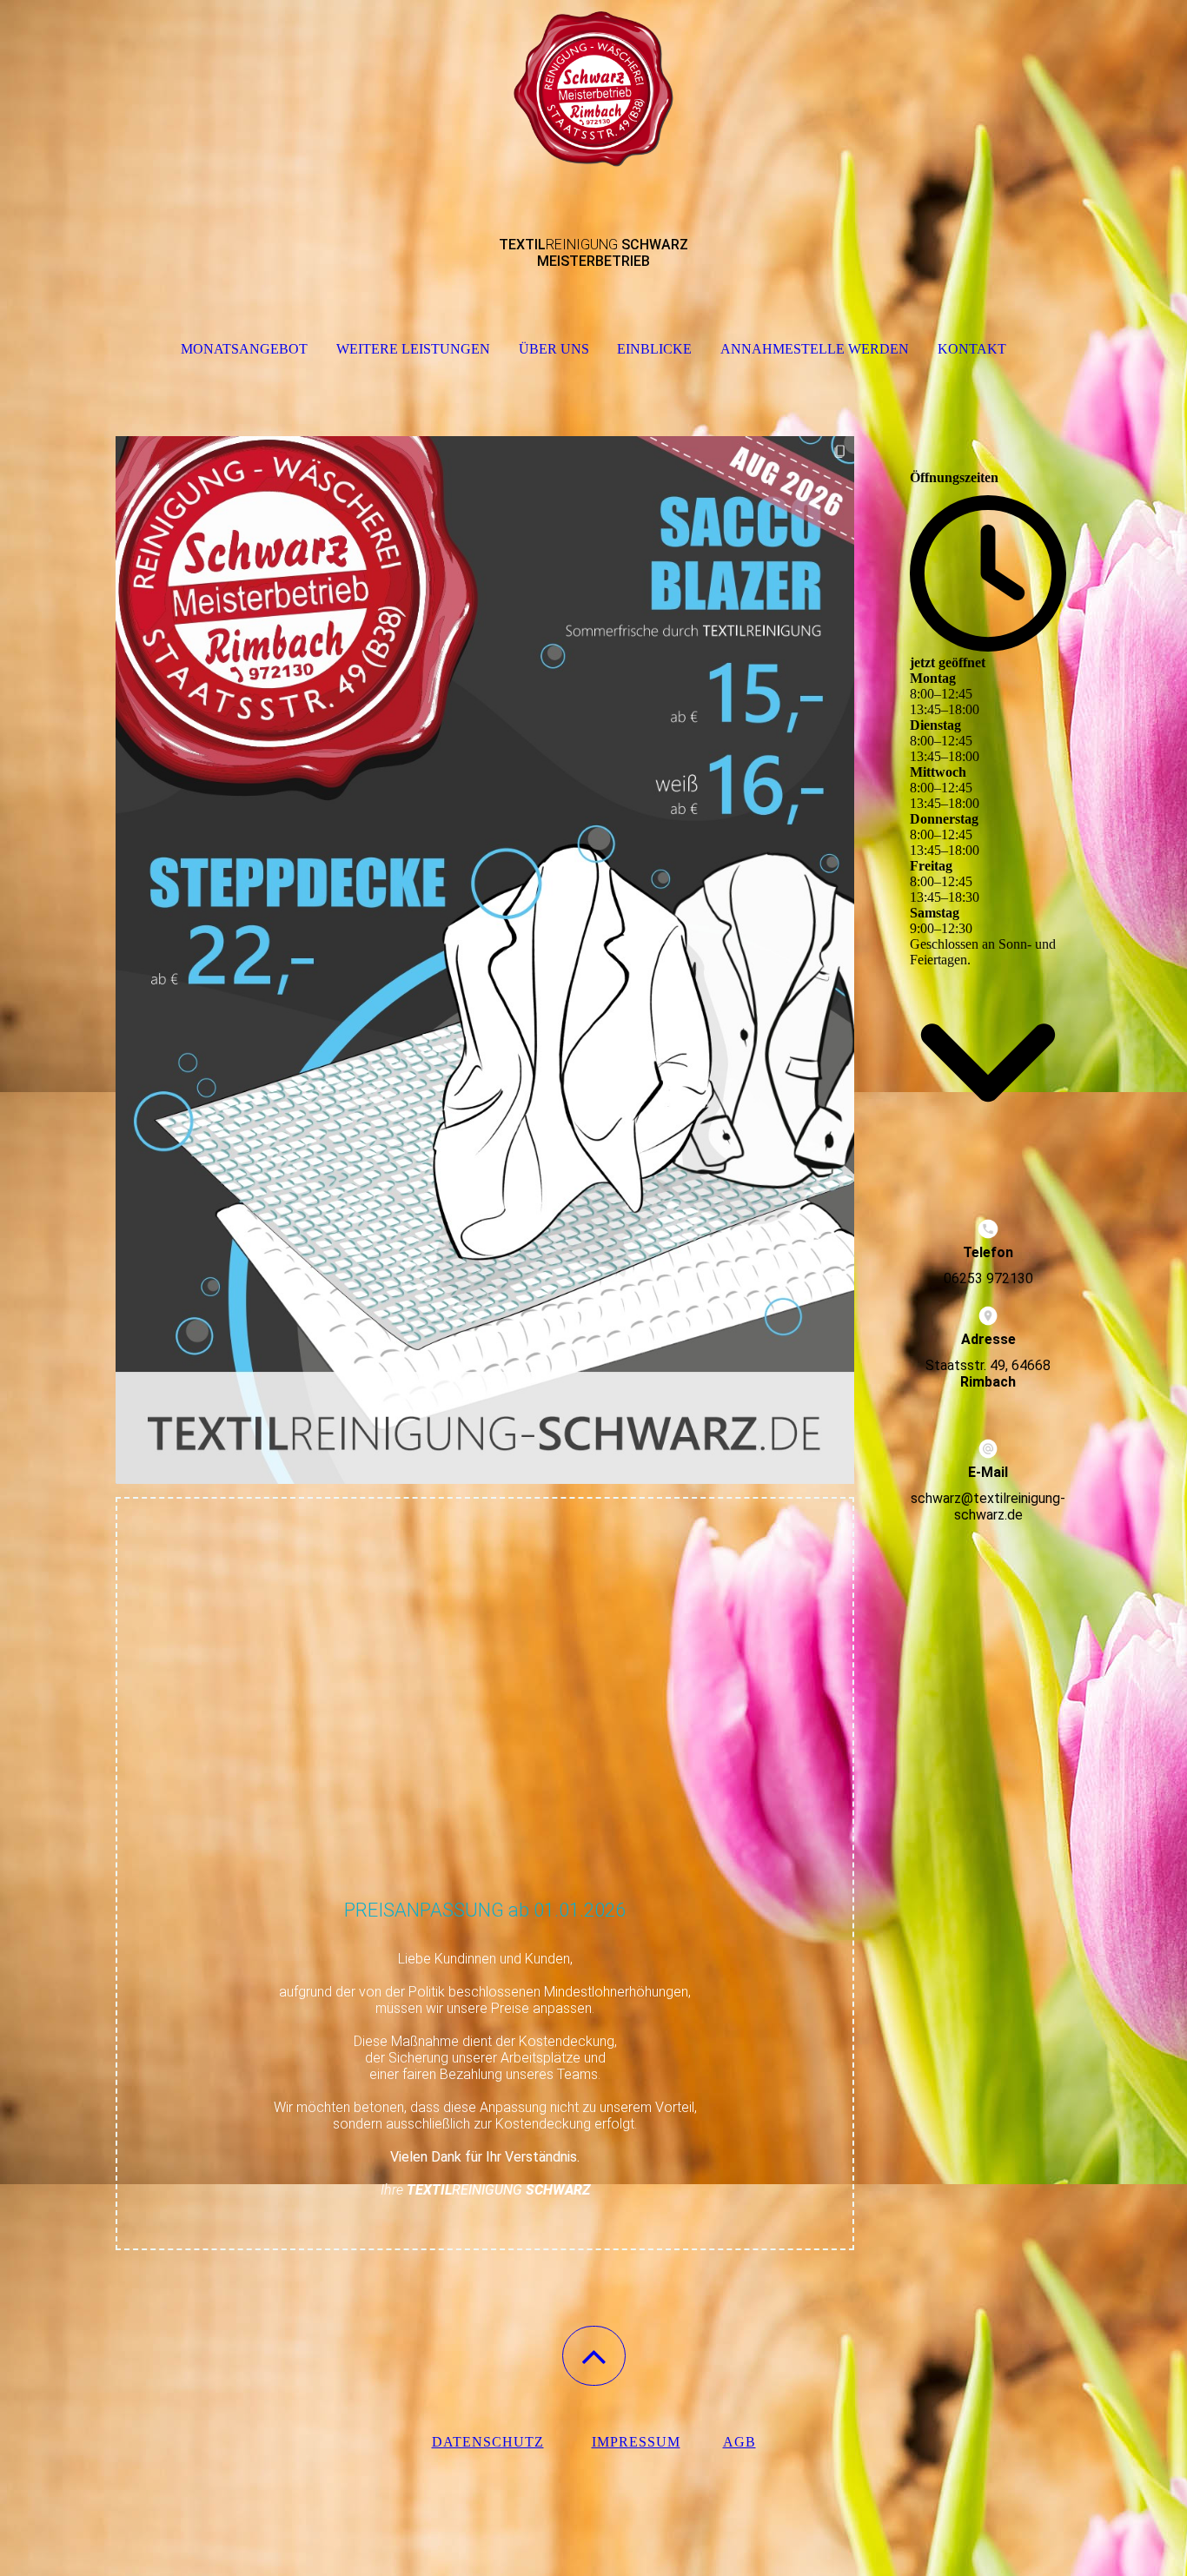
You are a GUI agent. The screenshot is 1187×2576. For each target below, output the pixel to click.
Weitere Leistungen (413, 349)
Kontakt (972, 349)
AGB (739, 2442)
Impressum (636, 2442)
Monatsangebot (244, 349)
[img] (593, 87)
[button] (594, 2356)
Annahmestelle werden (815, 349)
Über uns (554, 349)
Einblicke (654, 349)
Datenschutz (488, 2442)
